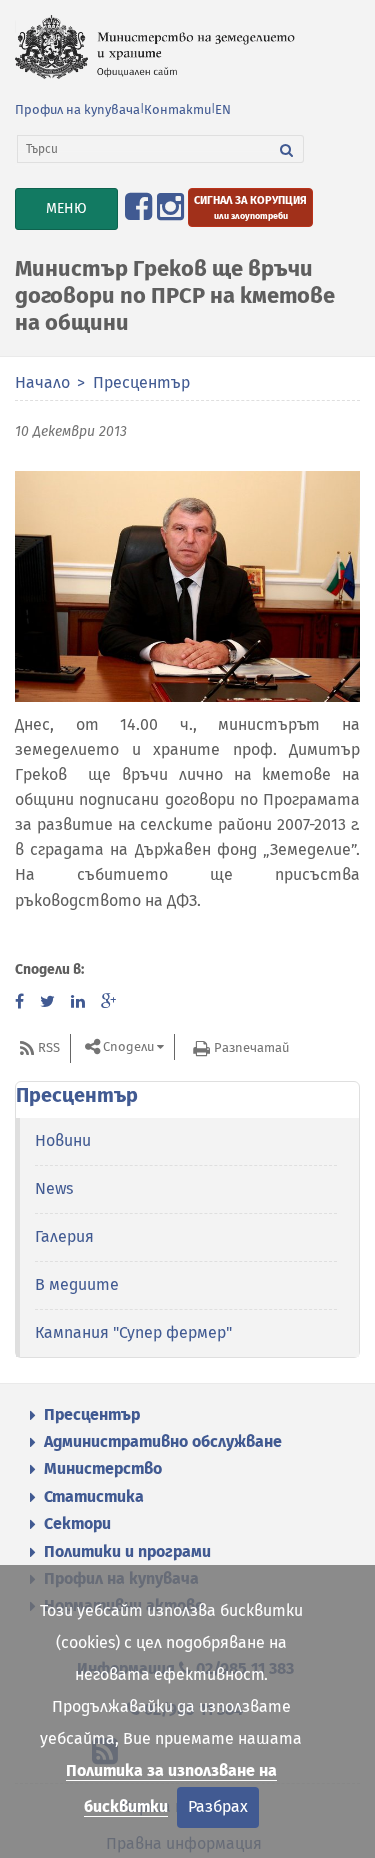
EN (223, 109)
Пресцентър (141, 382)
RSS (49, 1047)
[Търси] (287, 149)
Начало (42, 382)
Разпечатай (251, 1047)
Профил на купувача (77, 109)
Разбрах (218, 1806)
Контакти (177, 109)
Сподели (128, 1047)
